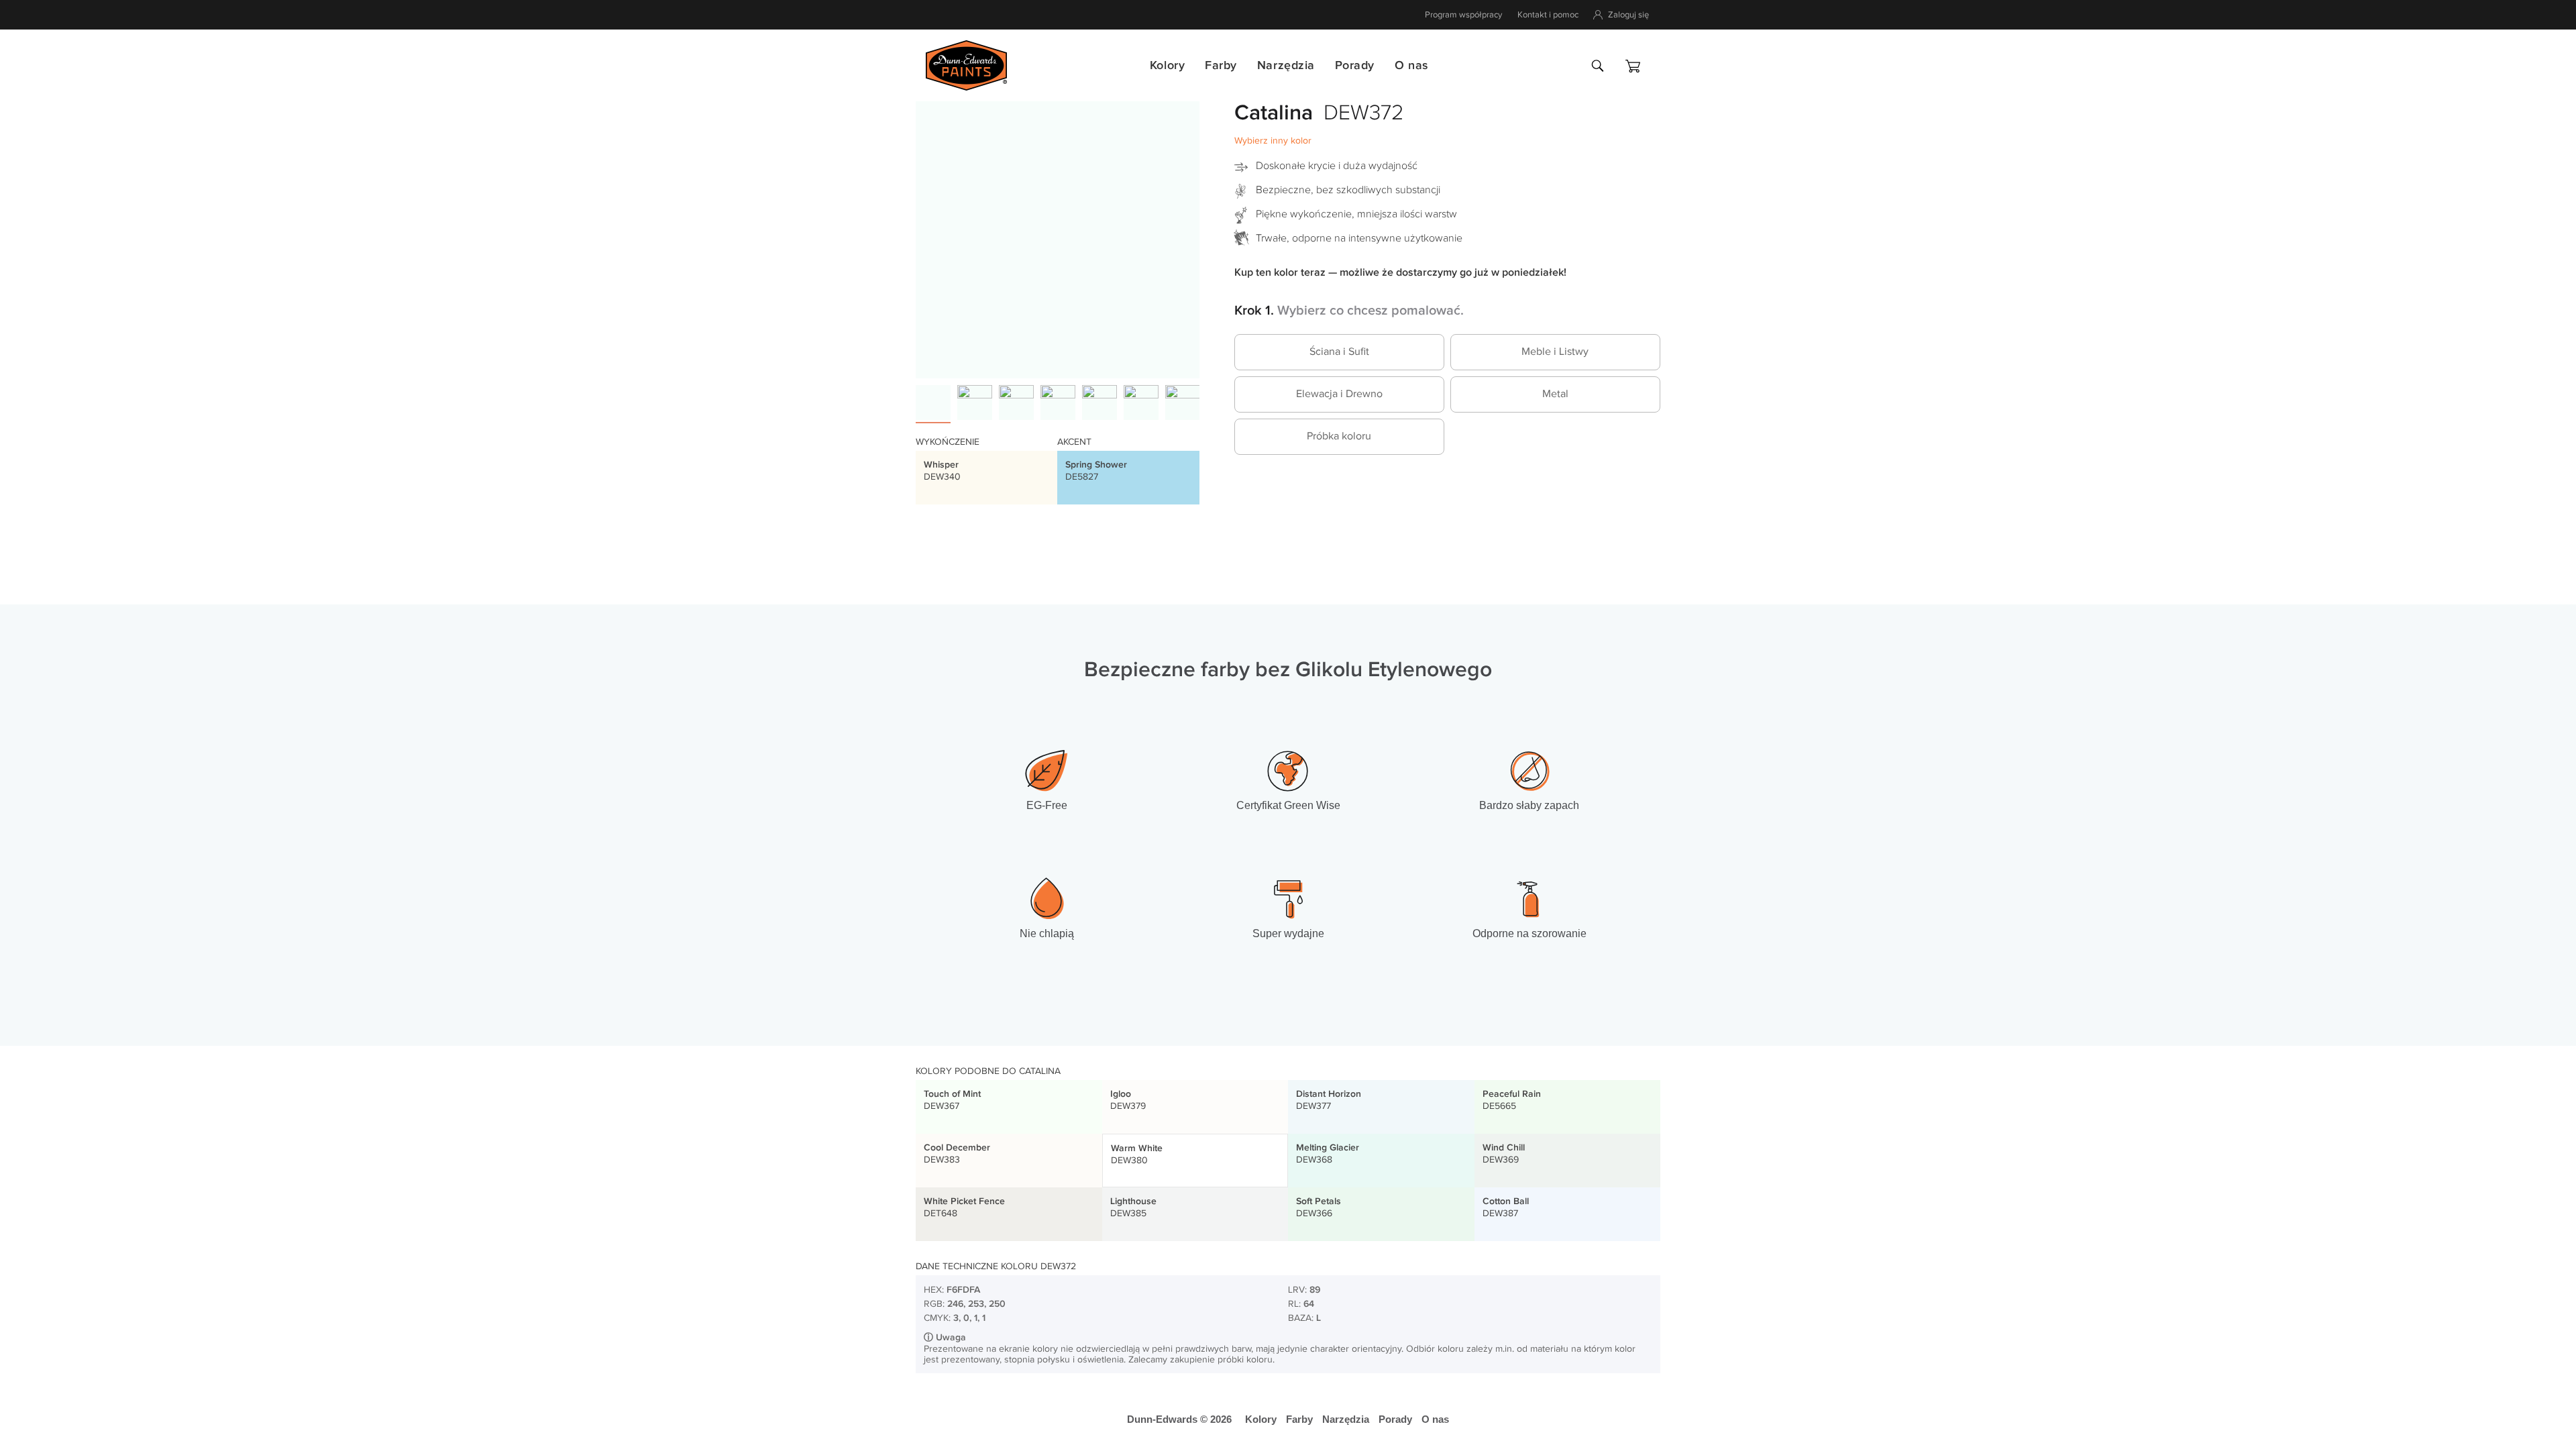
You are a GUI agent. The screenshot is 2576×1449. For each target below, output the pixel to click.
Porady (1355, 65)
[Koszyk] (1633, 66)
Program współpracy (1463, 15)
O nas (1411, 65)
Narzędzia (1286, 65)
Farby (1221, 65)
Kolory (1167, 65)
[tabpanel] (1058, 236)
